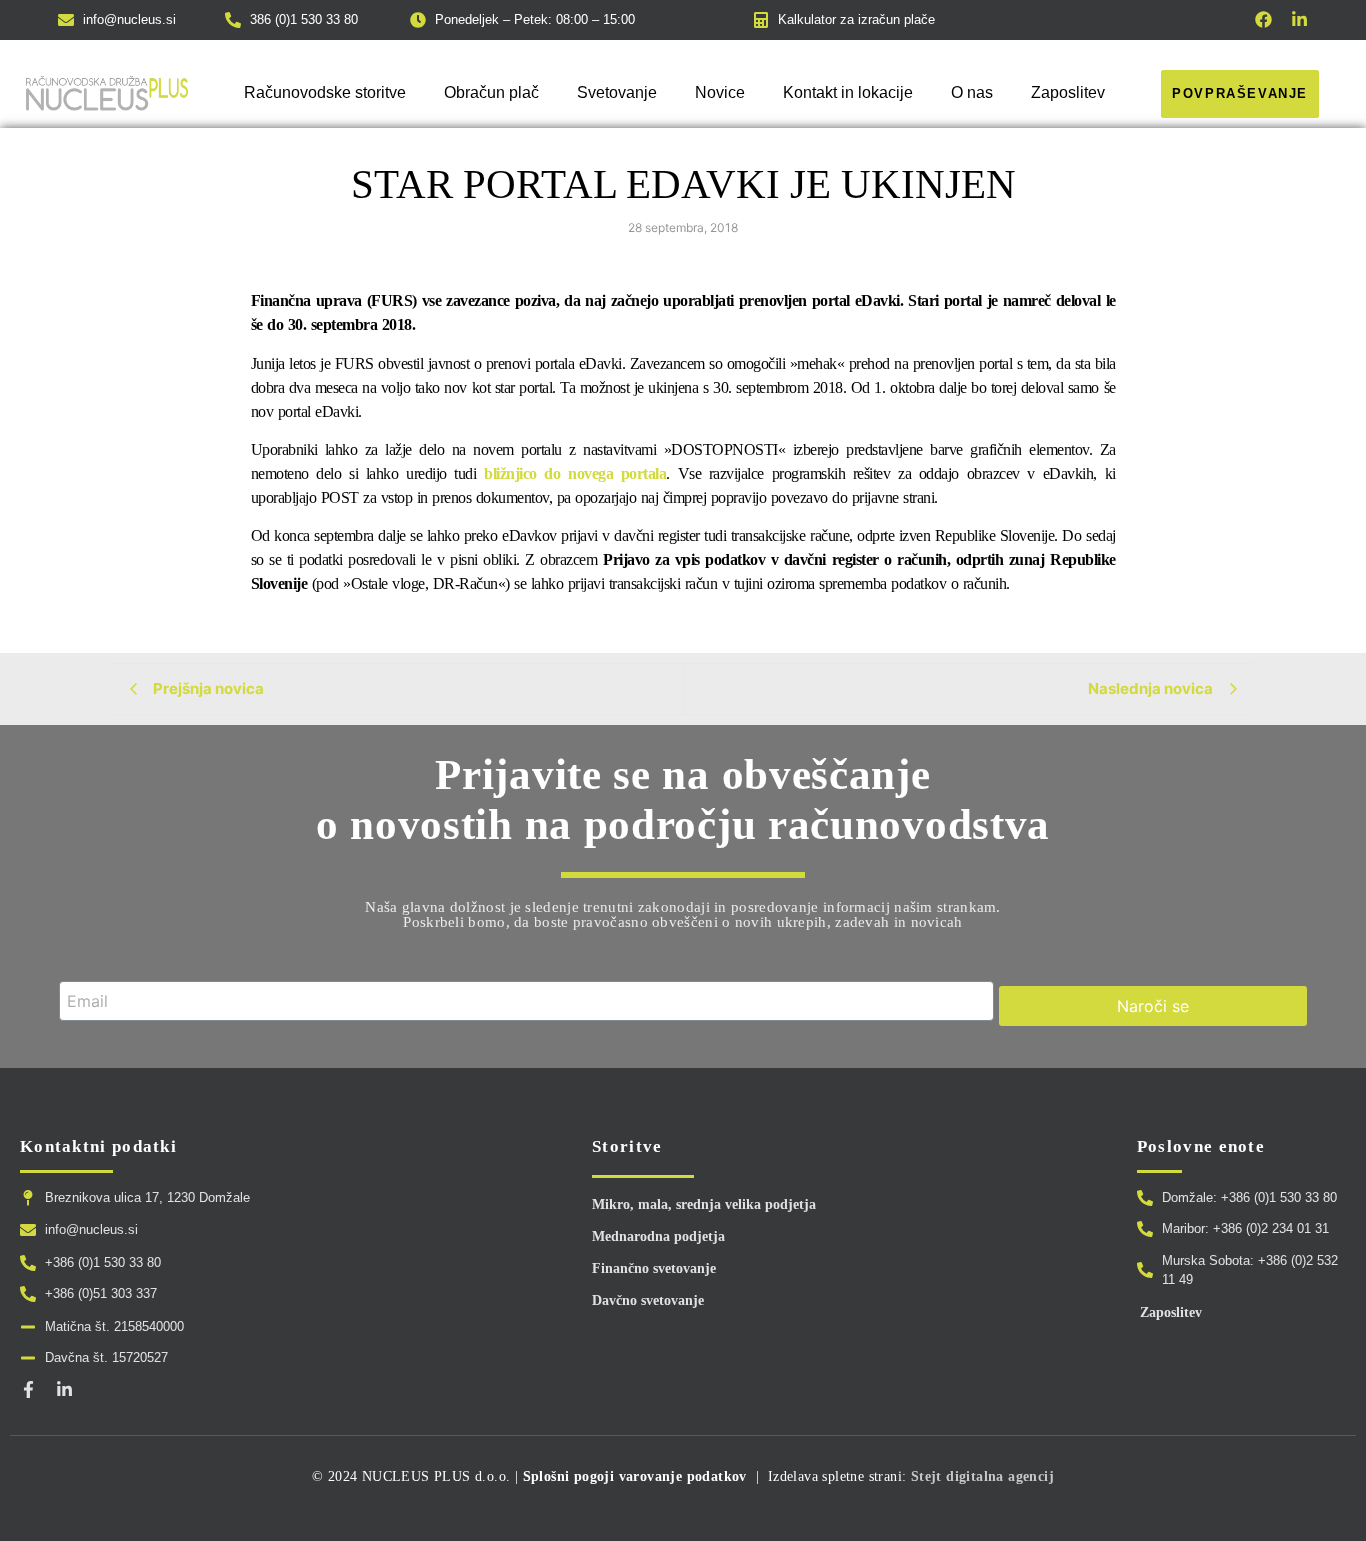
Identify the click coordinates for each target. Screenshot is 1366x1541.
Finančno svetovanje (654, 1268)
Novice (720, 92)
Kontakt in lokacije (848, 92)
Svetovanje (617, 92)
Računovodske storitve (325, 92)
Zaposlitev (1068, 92)
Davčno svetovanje (648, 1300)
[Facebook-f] (28, 1389)
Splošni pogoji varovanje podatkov (635, 1476)
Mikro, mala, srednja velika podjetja (704, 1204)
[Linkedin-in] (1299, 19)
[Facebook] (1263, 19)
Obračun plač (491, 92)
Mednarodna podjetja (658, 1236)
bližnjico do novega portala (575, 473)
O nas (972, 92)
